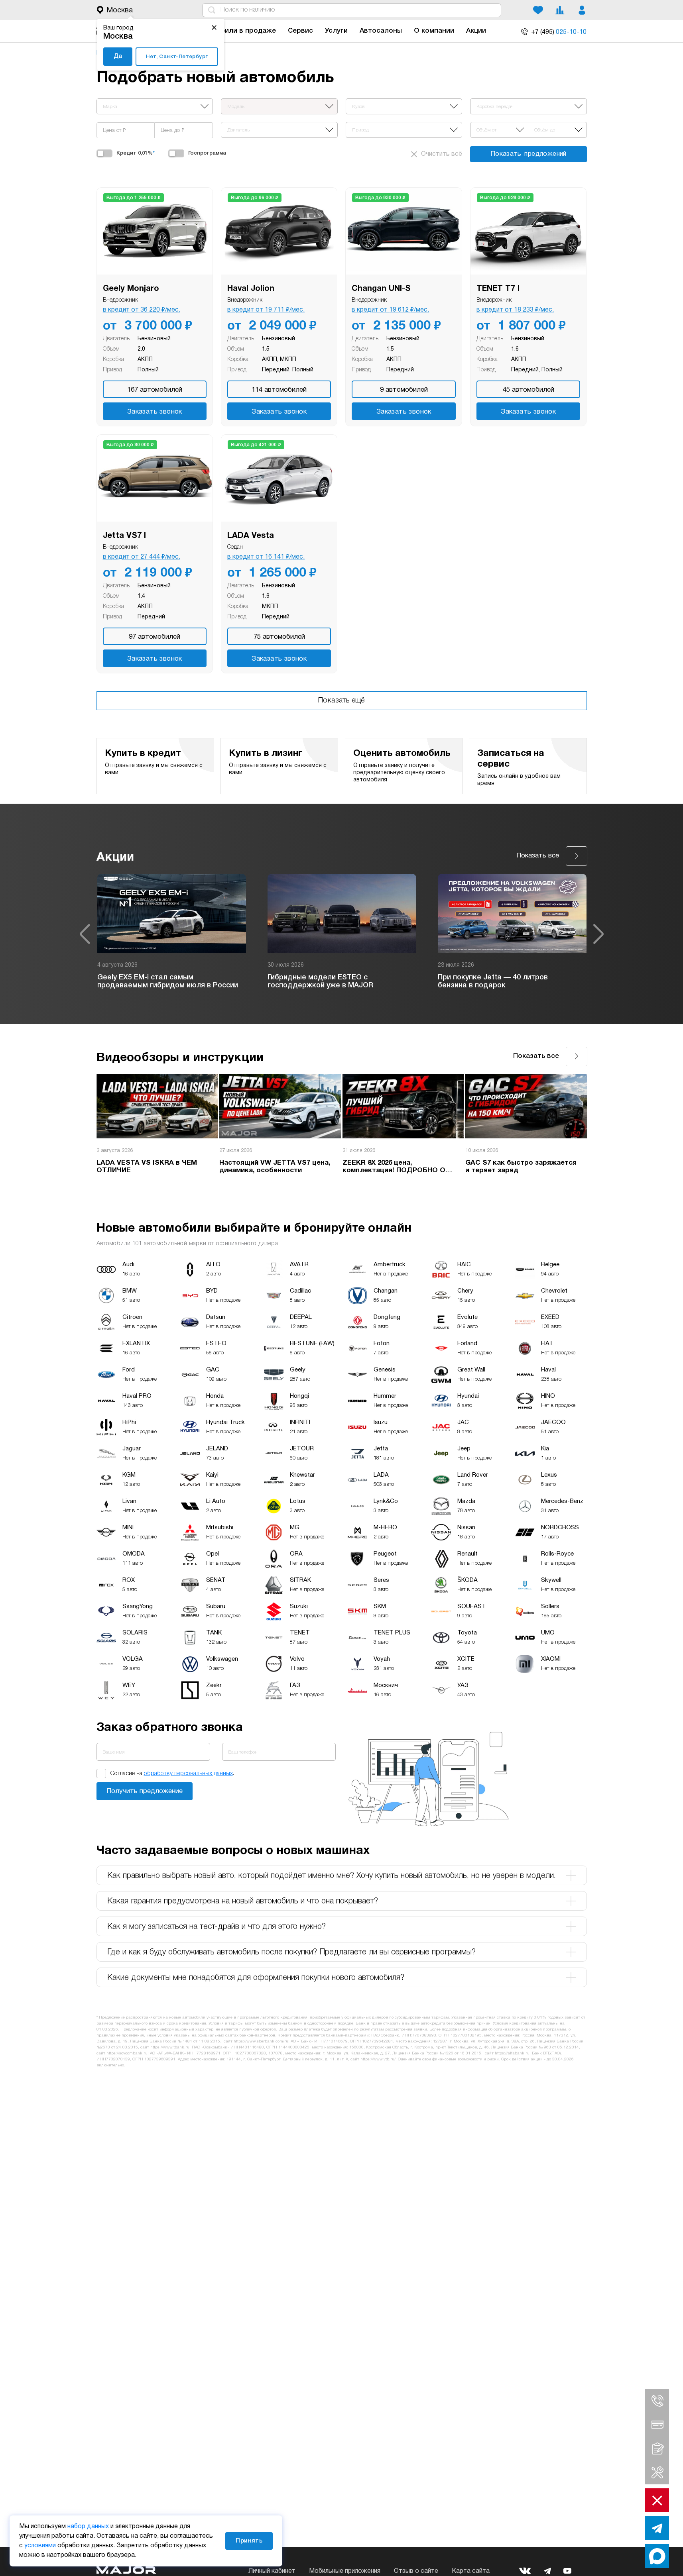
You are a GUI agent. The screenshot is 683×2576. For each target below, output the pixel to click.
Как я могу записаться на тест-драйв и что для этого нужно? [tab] (217, 1927)
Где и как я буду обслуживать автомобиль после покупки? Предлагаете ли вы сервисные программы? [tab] (291, 1952)
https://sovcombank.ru (127, 2053)
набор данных (88, 2527)
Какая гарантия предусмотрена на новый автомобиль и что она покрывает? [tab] (243, 1901)
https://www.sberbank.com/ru (261, 2041)
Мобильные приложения (345, 2571)
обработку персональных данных (188, 1774)
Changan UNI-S (381, 289)
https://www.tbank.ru (170, 2047)
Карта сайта (471, 2571)
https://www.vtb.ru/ (378, 2059)
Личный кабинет (272, 2571)
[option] (172, 934)
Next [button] (598, 934)
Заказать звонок (155, 412)
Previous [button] (85, 934)
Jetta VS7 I (124, 536)
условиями (40, 2546)
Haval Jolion (251, 289)
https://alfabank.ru (512, 2053)
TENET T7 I (498, 289)
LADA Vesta (251, 536)
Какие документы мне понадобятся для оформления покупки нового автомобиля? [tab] (256, 1978)
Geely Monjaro (131, 289)
